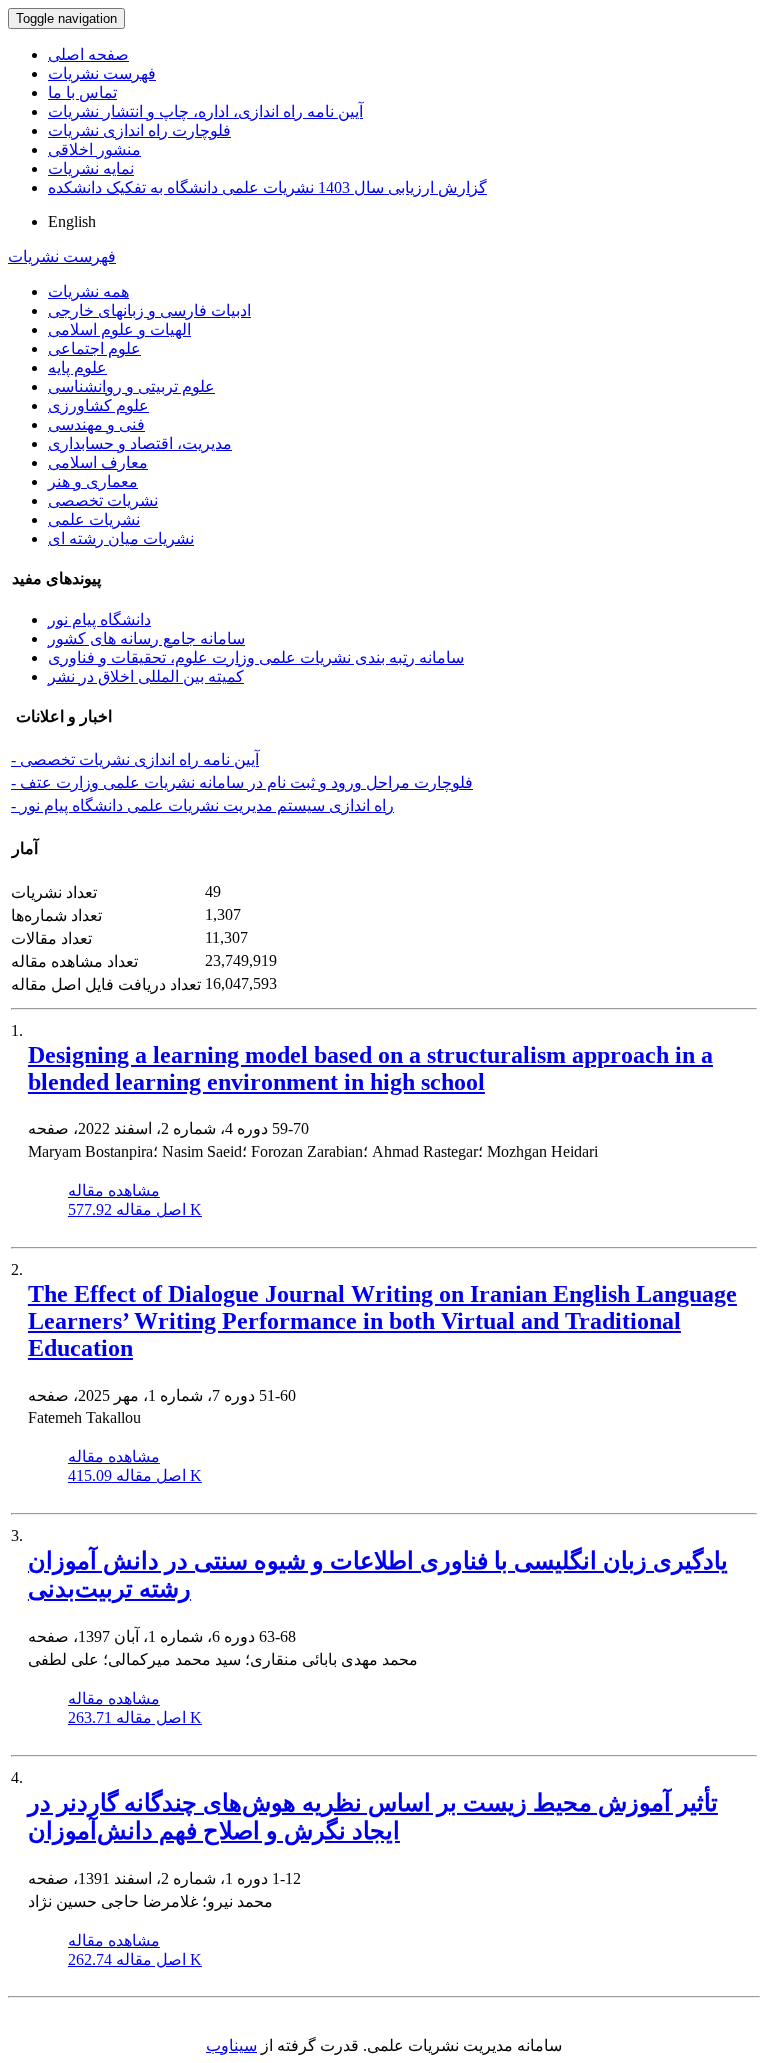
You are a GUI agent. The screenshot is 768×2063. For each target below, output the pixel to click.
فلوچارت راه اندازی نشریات (139, 130)
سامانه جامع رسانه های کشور (146, 638)
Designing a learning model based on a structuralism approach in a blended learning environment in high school (370, 1068)
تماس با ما (82, 92)
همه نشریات (88, 291)
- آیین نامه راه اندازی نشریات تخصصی (135, 759)
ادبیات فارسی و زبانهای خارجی (149, 310)
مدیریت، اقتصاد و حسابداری (140, 443)
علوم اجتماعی (94, 348)
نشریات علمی (94, 519)
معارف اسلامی (98, 462)
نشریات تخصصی (103, 500)
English (72, 221)
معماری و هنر (93, 481)
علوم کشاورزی (98, 405)
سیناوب (231, 2045)
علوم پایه (77, 367)
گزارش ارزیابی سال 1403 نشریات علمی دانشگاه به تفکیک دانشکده (267, 187)
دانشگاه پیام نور (99, 619)
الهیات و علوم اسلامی (119, 329)
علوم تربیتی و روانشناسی (131, 386)
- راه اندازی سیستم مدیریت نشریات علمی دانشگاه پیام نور (202, 805)
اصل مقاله (135, 1209)
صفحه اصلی (88, 54)
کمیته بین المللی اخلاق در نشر (146, 676)
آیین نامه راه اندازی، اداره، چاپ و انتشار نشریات (205, 111)
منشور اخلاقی (94, 149)
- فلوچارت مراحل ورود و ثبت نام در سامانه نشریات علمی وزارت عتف (242, 782)
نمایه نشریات (91, 168)
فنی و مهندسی (96, 424)
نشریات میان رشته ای (121, 538)
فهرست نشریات (102, 73)
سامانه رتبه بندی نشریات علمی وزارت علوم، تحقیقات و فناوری (256, 657)
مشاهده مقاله (114, 1190)
